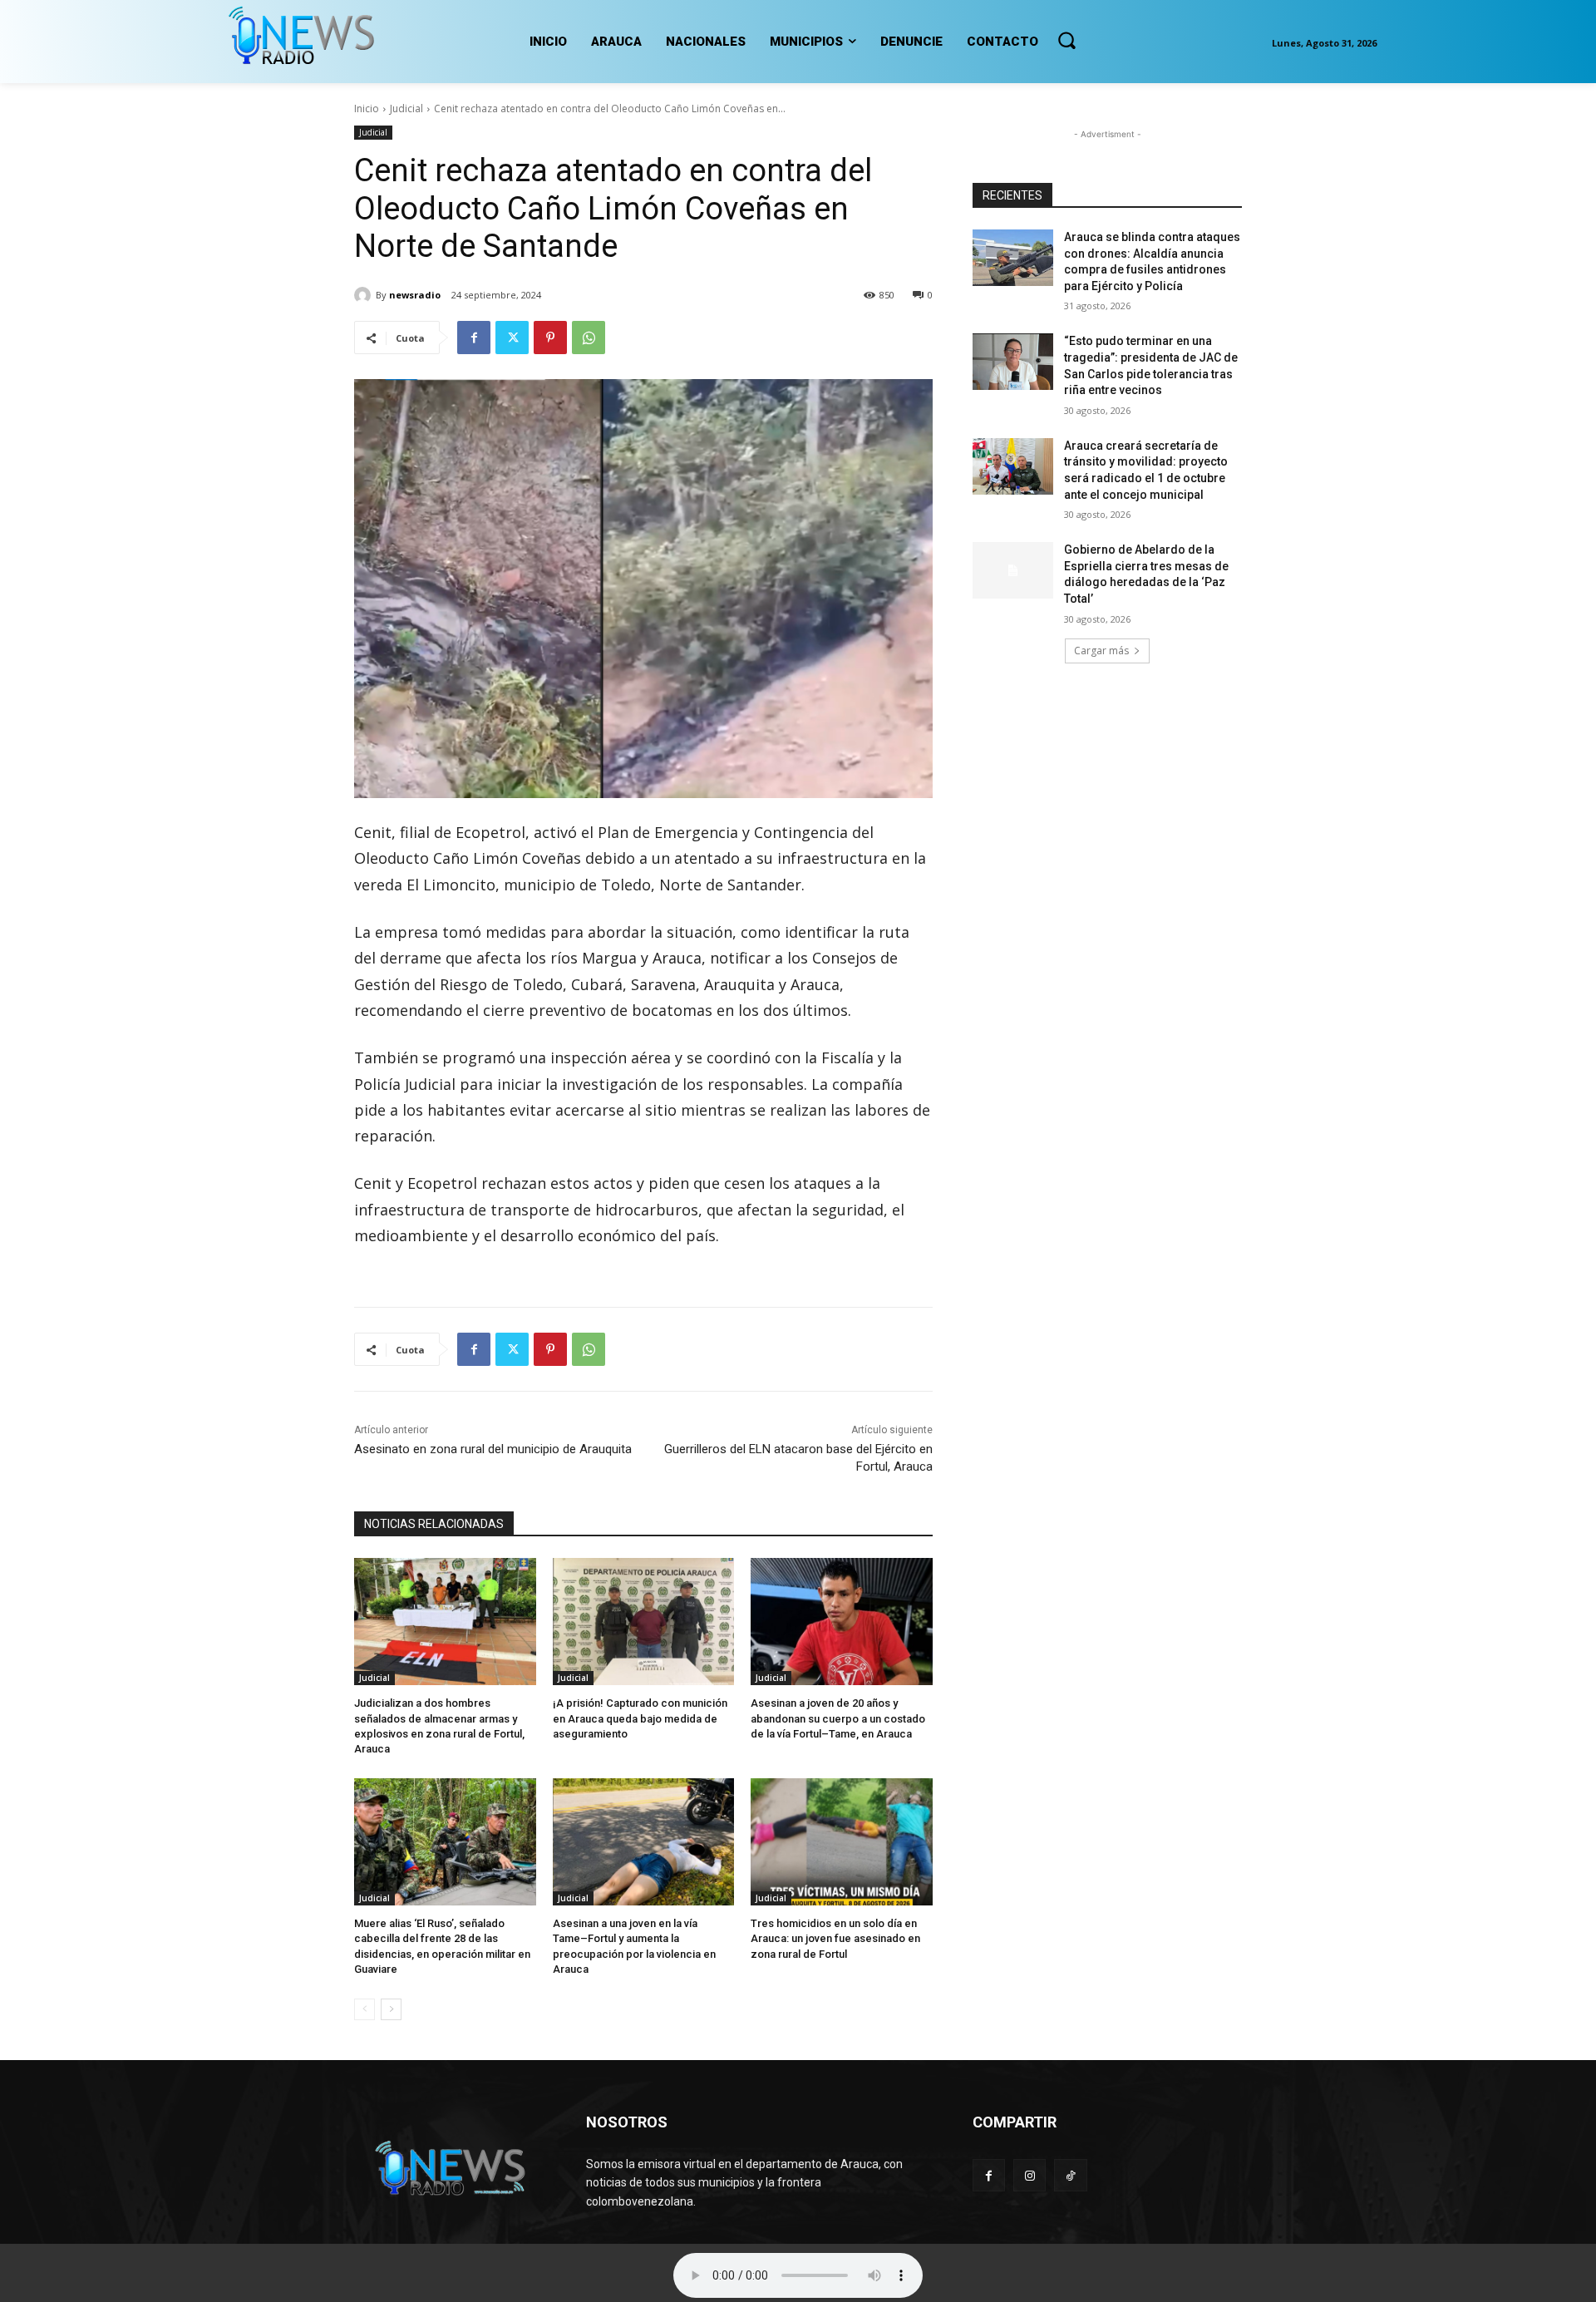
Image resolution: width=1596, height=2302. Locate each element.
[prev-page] (365, 2009)
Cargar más (1101, 651)
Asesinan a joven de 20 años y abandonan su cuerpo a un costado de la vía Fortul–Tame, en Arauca (838, 1718)
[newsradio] (365, 295)
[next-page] (391, 2009)
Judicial (406, 108)
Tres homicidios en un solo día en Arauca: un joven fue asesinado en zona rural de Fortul (835, 1938)
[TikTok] (1070, 2175)
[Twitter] (512, 338)
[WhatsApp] (589, 338)
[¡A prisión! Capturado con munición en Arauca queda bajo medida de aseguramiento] (644, 1622)
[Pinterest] (550, 338)
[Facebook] (474, 338)
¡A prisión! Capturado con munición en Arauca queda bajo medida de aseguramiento (640, 1718)
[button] (1066, 40)
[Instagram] (1030, 2175)
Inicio (367, 108)
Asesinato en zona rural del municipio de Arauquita (493, 1449)
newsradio (415, 295)
